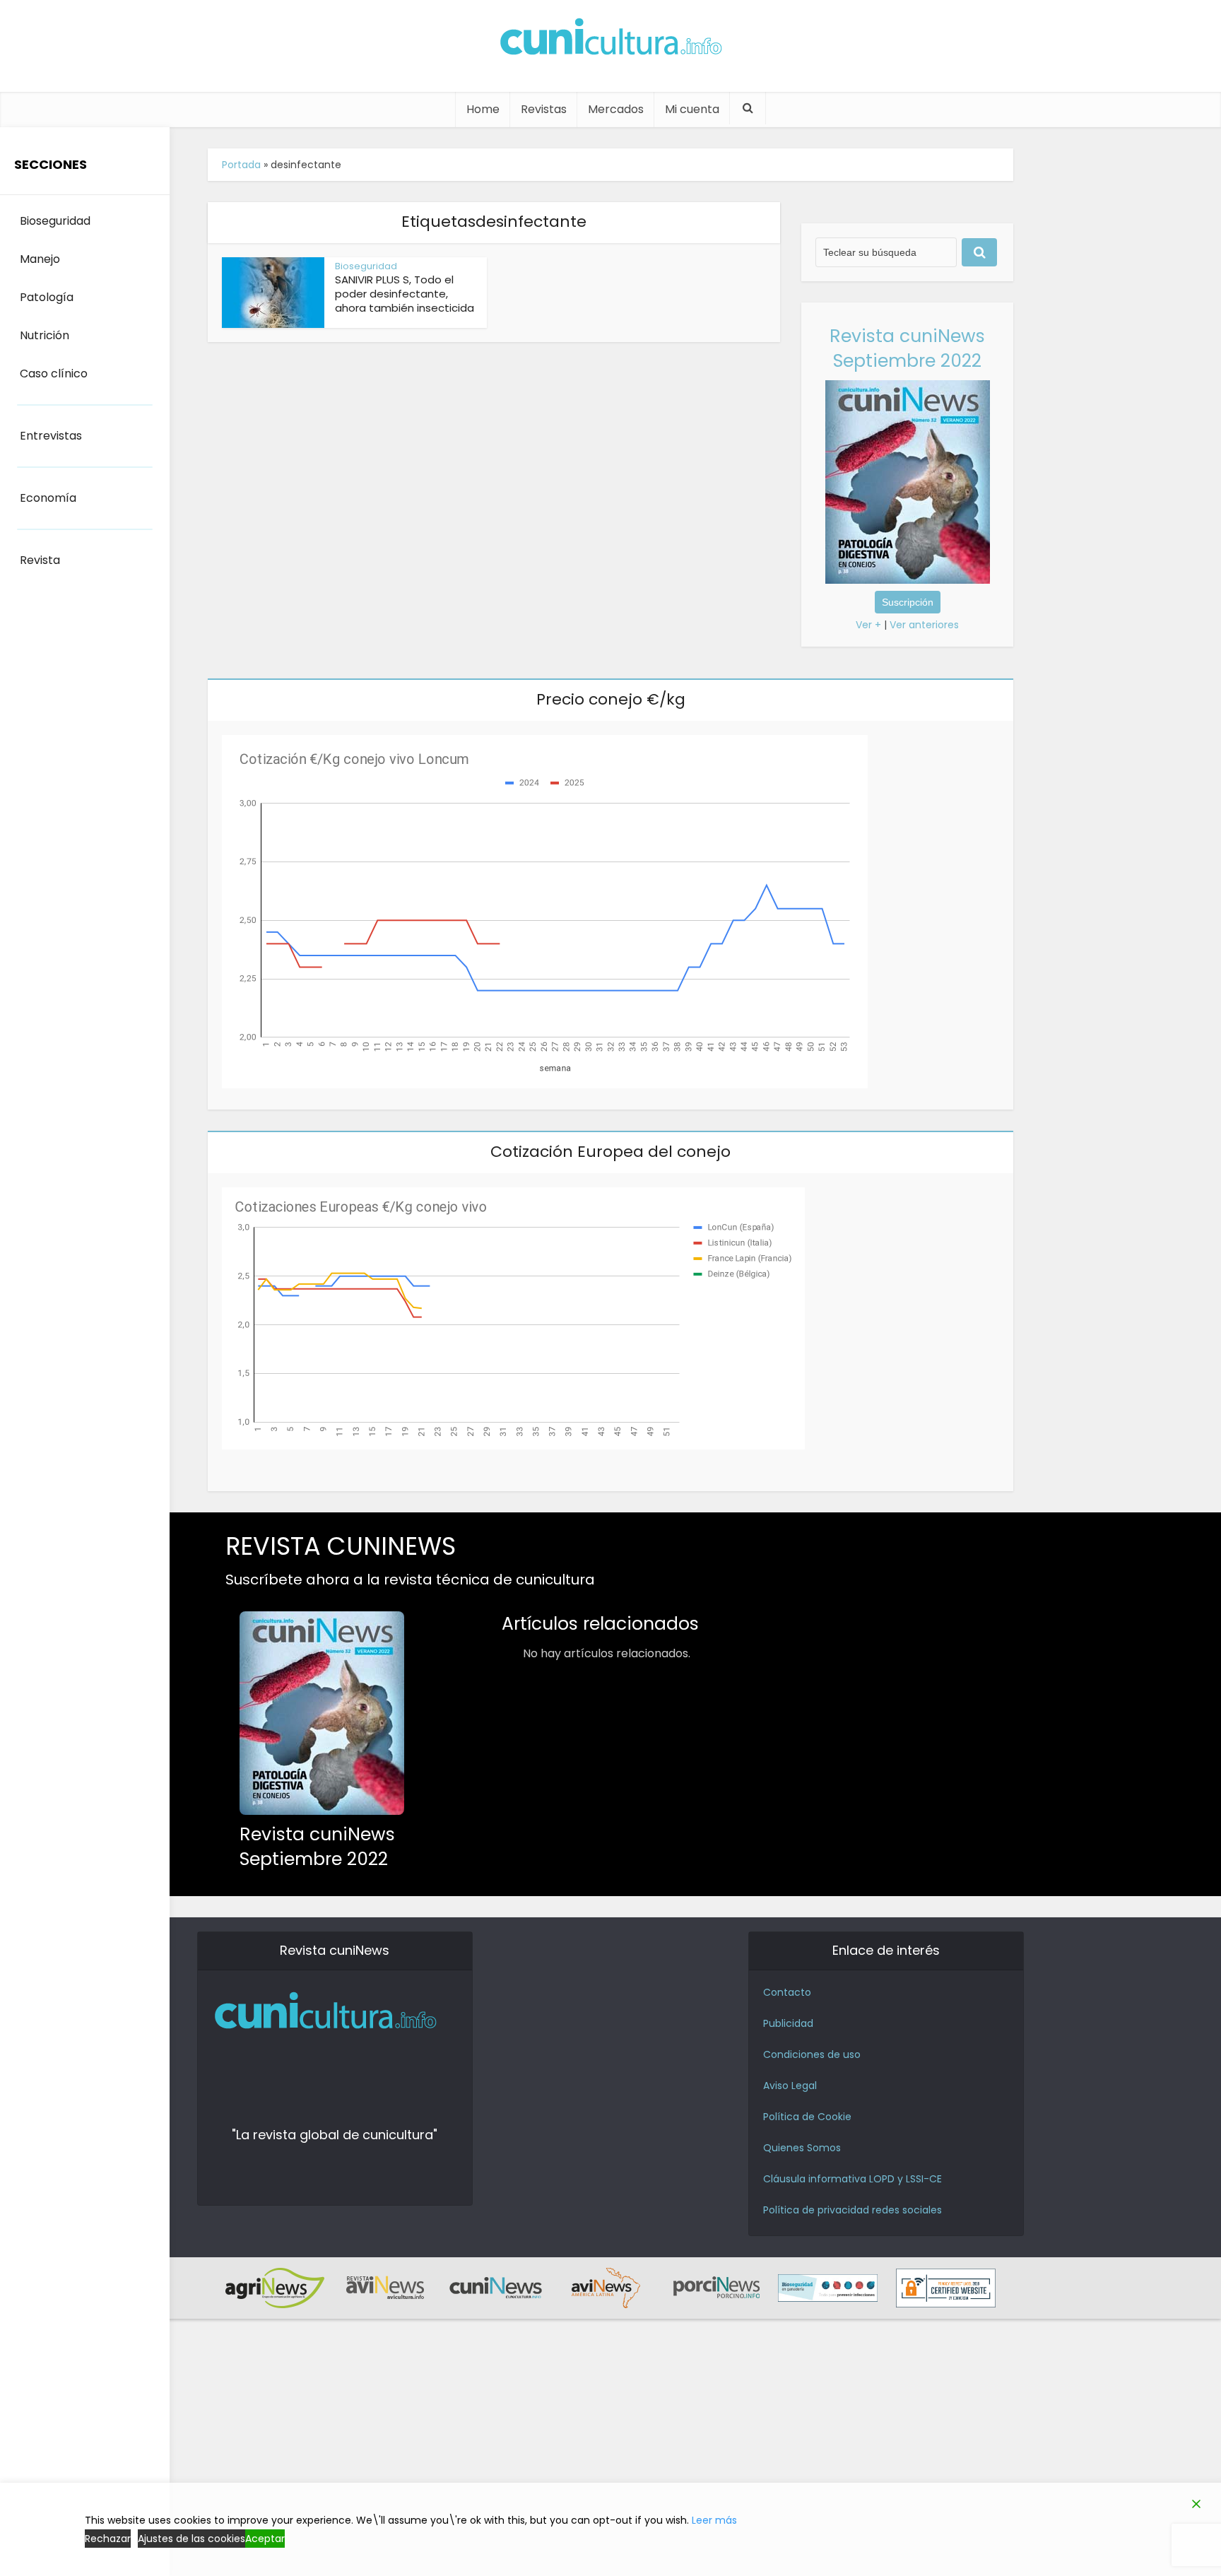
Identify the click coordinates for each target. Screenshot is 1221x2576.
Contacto (787, 1992)
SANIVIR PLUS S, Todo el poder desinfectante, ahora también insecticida (405, 294)
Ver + (868, 625)
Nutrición (45, 335)
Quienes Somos (802, 2148)
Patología (47, 297)
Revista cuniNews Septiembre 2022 (907, 348)
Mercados (616, 109)
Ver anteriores (924, 625)
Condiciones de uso (812, 2054)
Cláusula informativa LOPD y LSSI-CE (853, 2179)
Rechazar (108, 2539)
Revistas (544, 109)
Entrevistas (51, 436)
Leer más (714, 2520)
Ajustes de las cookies (191, 2539)
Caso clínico (54, 374)
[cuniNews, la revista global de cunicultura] (610, 39)
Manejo (40, 259)
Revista (40, 560)
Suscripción (908, 602)
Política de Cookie (807, 2117)
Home (483, 109)
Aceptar (265, 2539)
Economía (48, 498)
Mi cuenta (692, 109)
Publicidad (788, 2023)
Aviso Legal (790, 2086)
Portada (241, 165)
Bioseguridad (366, 266)
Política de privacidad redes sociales (853, 2210)
